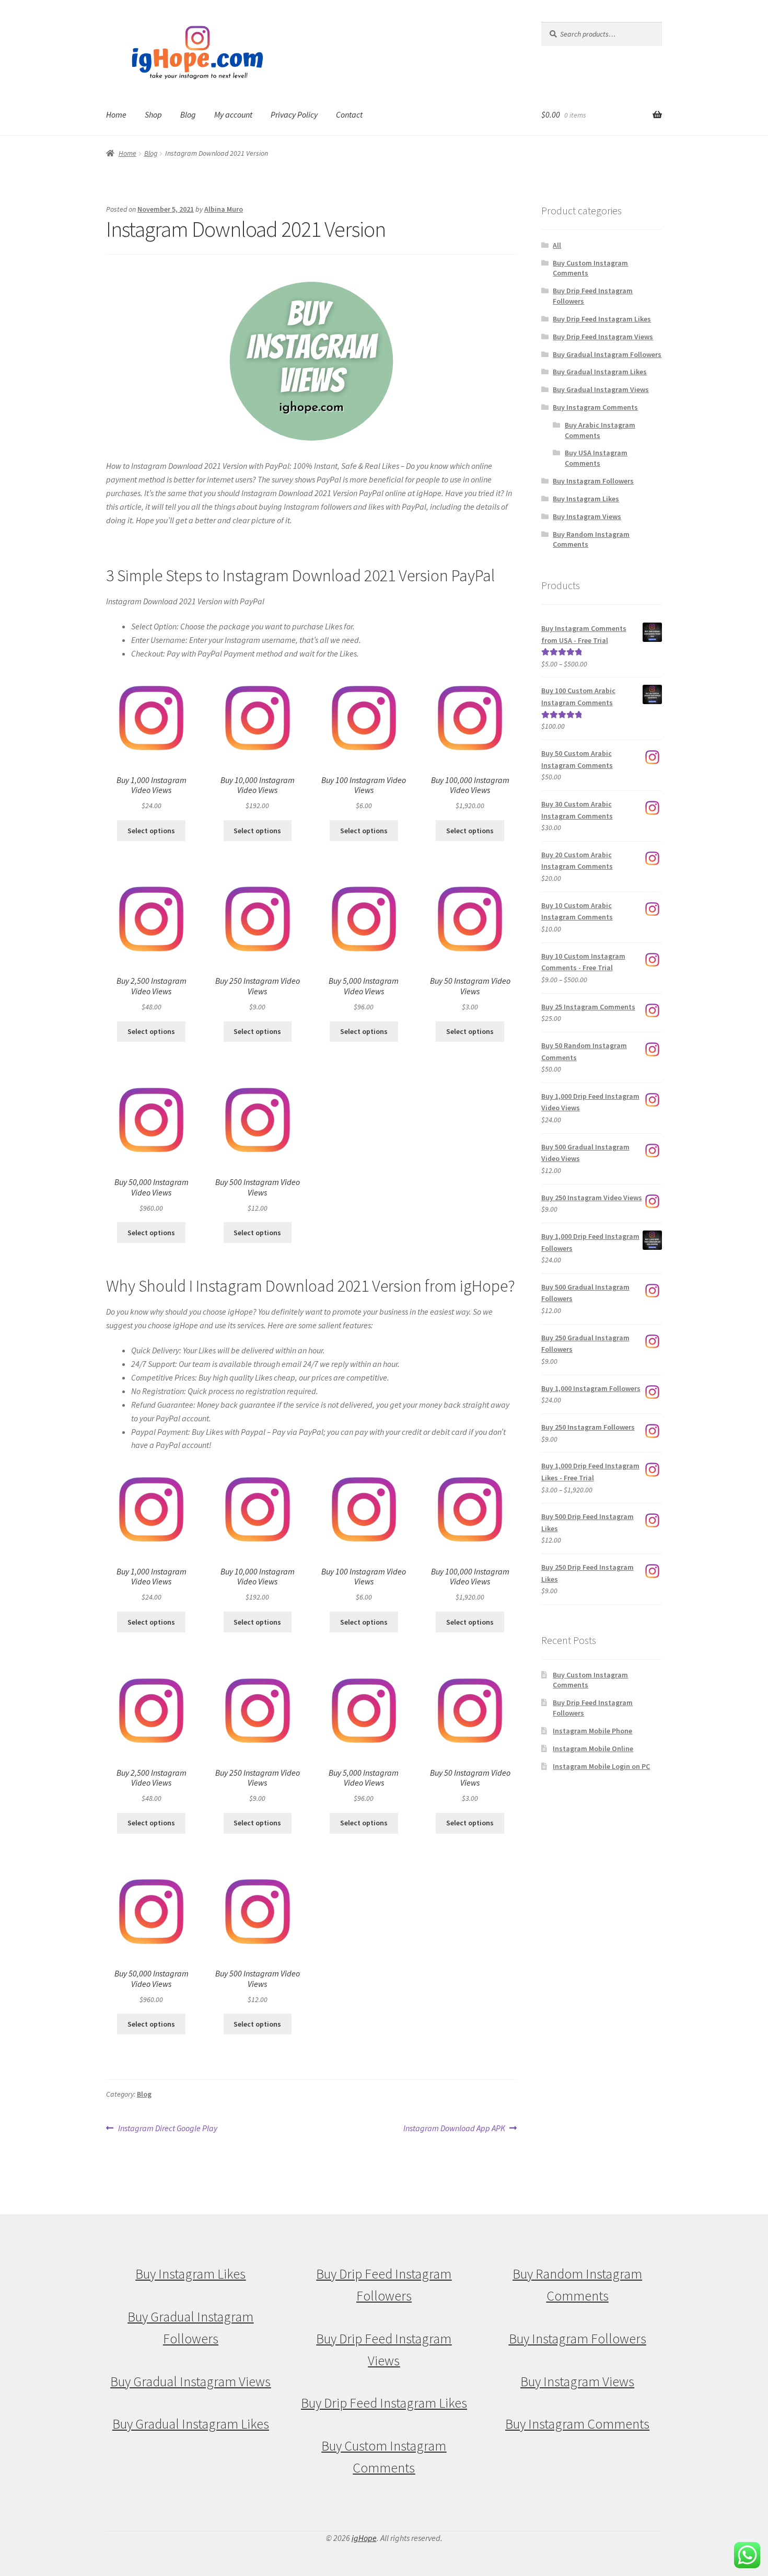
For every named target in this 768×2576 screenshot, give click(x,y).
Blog (188, 114)
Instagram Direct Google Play (167, 2129)
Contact (349, 114)
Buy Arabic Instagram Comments (600, 430)
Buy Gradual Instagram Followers (607, 354)
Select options (151, 831)
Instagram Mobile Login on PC (601, 1766)
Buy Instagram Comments (595, 407)
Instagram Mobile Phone (592, 1731)
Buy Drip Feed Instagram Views (603, 337)
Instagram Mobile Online (593, 1749)
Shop (153, 114)
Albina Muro (224, 209)
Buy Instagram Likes (586, 499)
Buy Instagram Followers (593, 481)
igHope (364, 2538)
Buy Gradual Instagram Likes (600, 372)
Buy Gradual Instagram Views (601, 389)
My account (233, 114)
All (557, 245)
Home (116, 114)
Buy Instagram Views (587, 516)
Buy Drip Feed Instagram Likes (602, 319)
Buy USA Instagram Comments (596, 458)
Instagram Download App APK (454, 2129)
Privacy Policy (294, 114)
